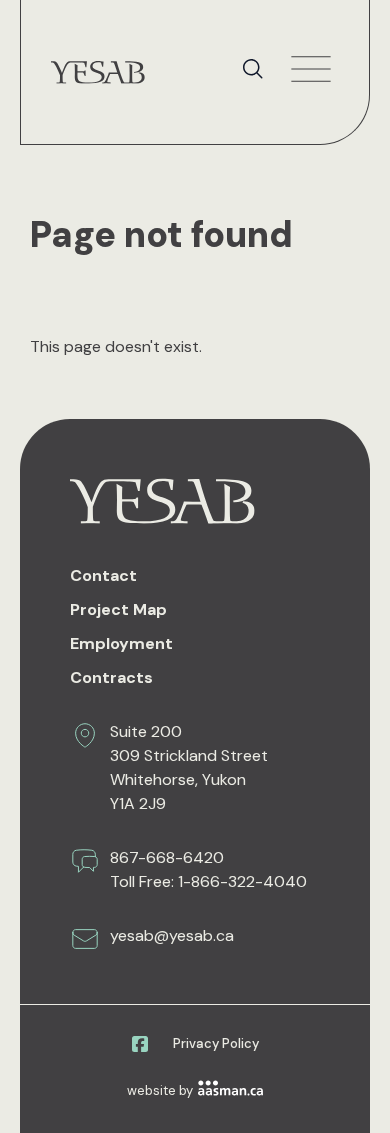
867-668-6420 (167, 857)
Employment (121, 643)
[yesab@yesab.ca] (85, 939)
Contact (103, 575)
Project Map (118, 609)
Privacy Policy (216, 1043)
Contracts (111, 677)
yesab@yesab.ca (172, 935)
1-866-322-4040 (242, 881)
